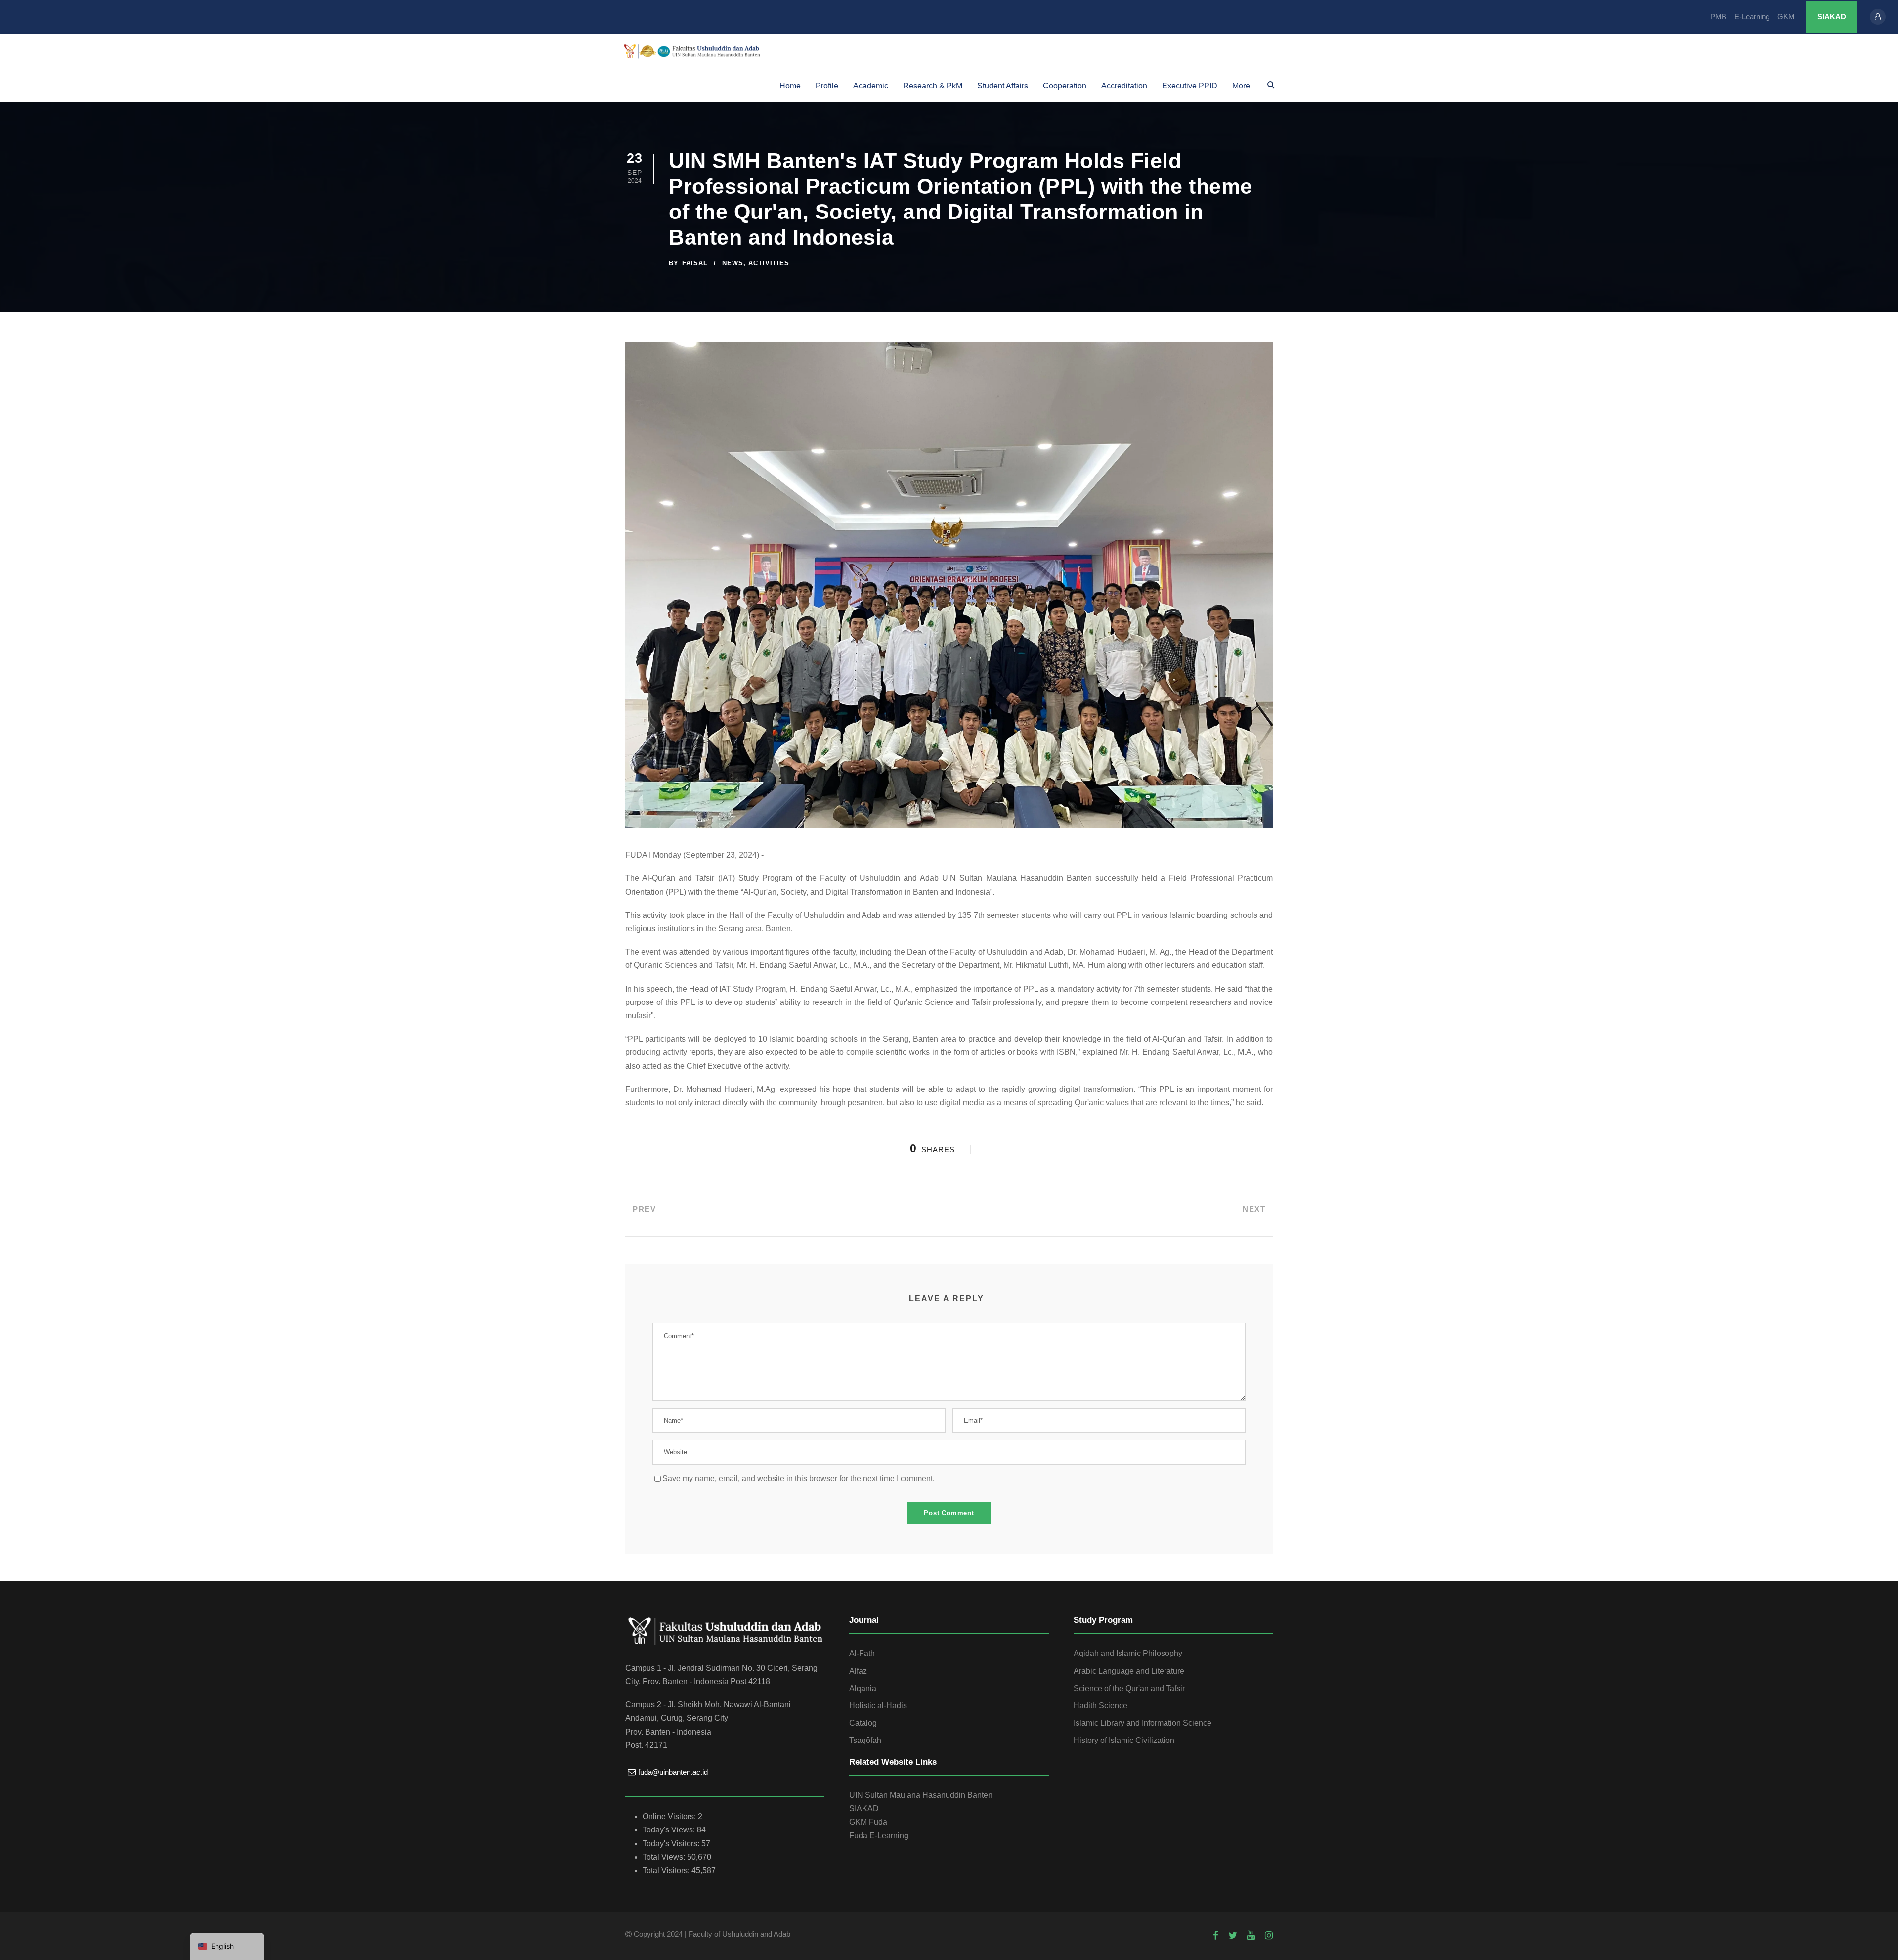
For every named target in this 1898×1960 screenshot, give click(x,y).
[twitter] (1233, 1936)
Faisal (695, 263)
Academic (871, 86)
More (1241, 86)
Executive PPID (1190, 86)
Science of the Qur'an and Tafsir (1129, 1688)
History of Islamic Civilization (1124, 1740)
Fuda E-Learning (879, 1836)
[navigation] (227, 1946)
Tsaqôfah (865, 1740)
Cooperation (1065, 86)
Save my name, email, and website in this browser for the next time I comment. (798, 1478)
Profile (827, 86)
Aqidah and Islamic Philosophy (1128, 1653)
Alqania (863, 1688)
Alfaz (858, 1671)
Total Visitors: (667, 1870)
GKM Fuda (868, 1822)
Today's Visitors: (672, 1844)
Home (790, 86)
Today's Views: (670, 1830)
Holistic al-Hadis (878, 1706)
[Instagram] (1269, 1936)
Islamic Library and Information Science (1143, 1723)
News (733, 263)
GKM (1786, 17)
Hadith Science (1100, 1706)
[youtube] (1251, 1936)
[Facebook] (1216, 1936)
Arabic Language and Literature (1129, 1671)
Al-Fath (862, 1653)
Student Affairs (1003, 86)
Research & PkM (933, 86)
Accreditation (1124, 86)
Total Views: (665, 1857)
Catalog (863, 1723)
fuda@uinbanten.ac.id (673, 1772)
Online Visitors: (670, 1816)
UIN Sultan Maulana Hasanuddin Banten (921, 1795)
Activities (769, 263)
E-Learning (1752, 17)
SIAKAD (1832, 17)
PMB (1718, 17)
